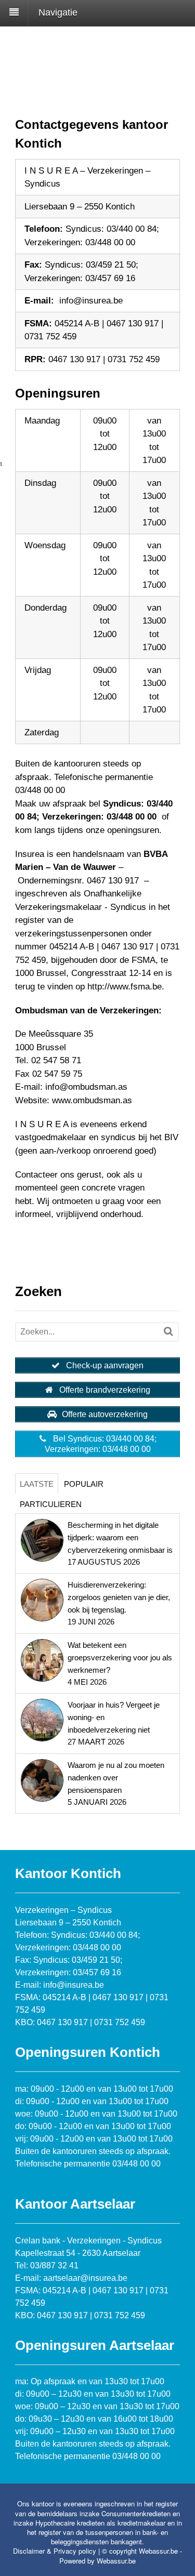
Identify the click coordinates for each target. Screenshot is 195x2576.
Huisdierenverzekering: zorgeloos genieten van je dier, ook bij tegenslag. (119, 1597)
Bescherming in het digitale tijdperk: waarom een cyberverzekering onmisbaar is (120, 1537)
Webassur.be (116, 2561)
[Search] (168, 1331)
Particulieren (51, 1504)
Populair (84, 1484)
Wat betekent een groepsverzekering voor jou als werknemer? (120, 1657)
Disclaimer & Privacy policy (55, 2551)
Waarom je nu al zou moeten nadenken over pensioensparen (116, 1778)
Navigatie (58, 12)
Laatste (37, 1484)
